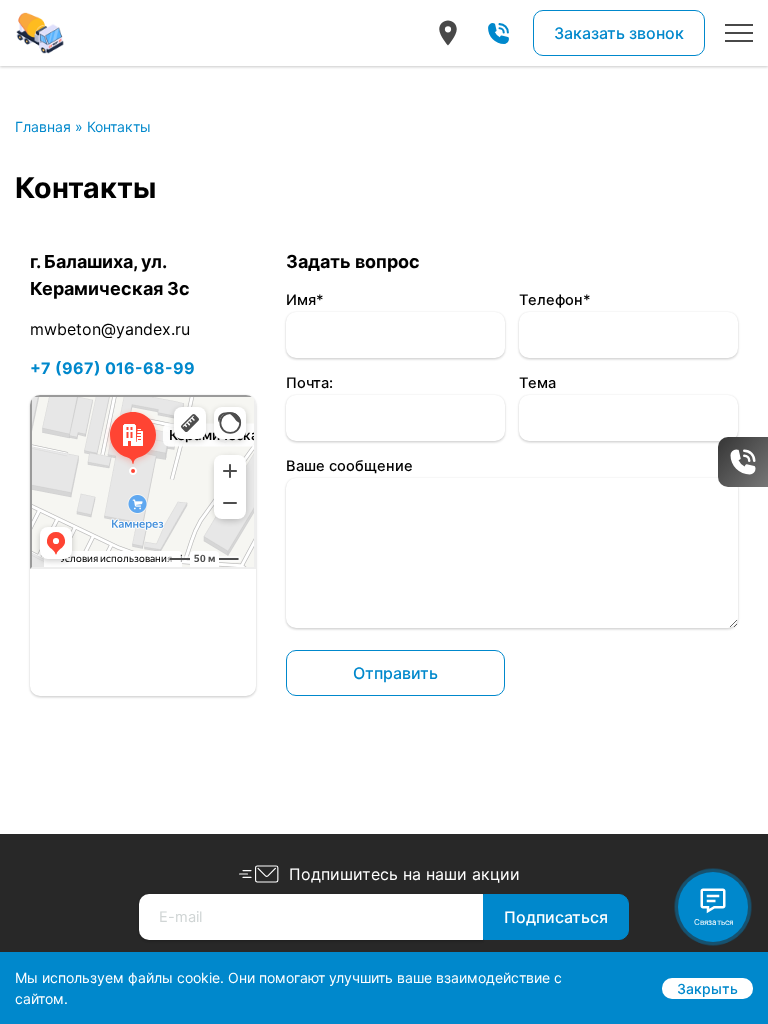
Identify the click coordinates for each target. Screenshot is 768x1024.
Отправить (395, 673)
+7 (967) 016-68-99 (112, 368)
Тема (537, 383)
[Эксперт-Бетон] (40, 33)
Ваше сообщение (349, 466)
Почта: (309, 383)
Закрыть (707, 988)
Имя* (305, 300)
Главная (43, 126)
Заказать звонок (619, 33)
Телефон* (555, 300)
